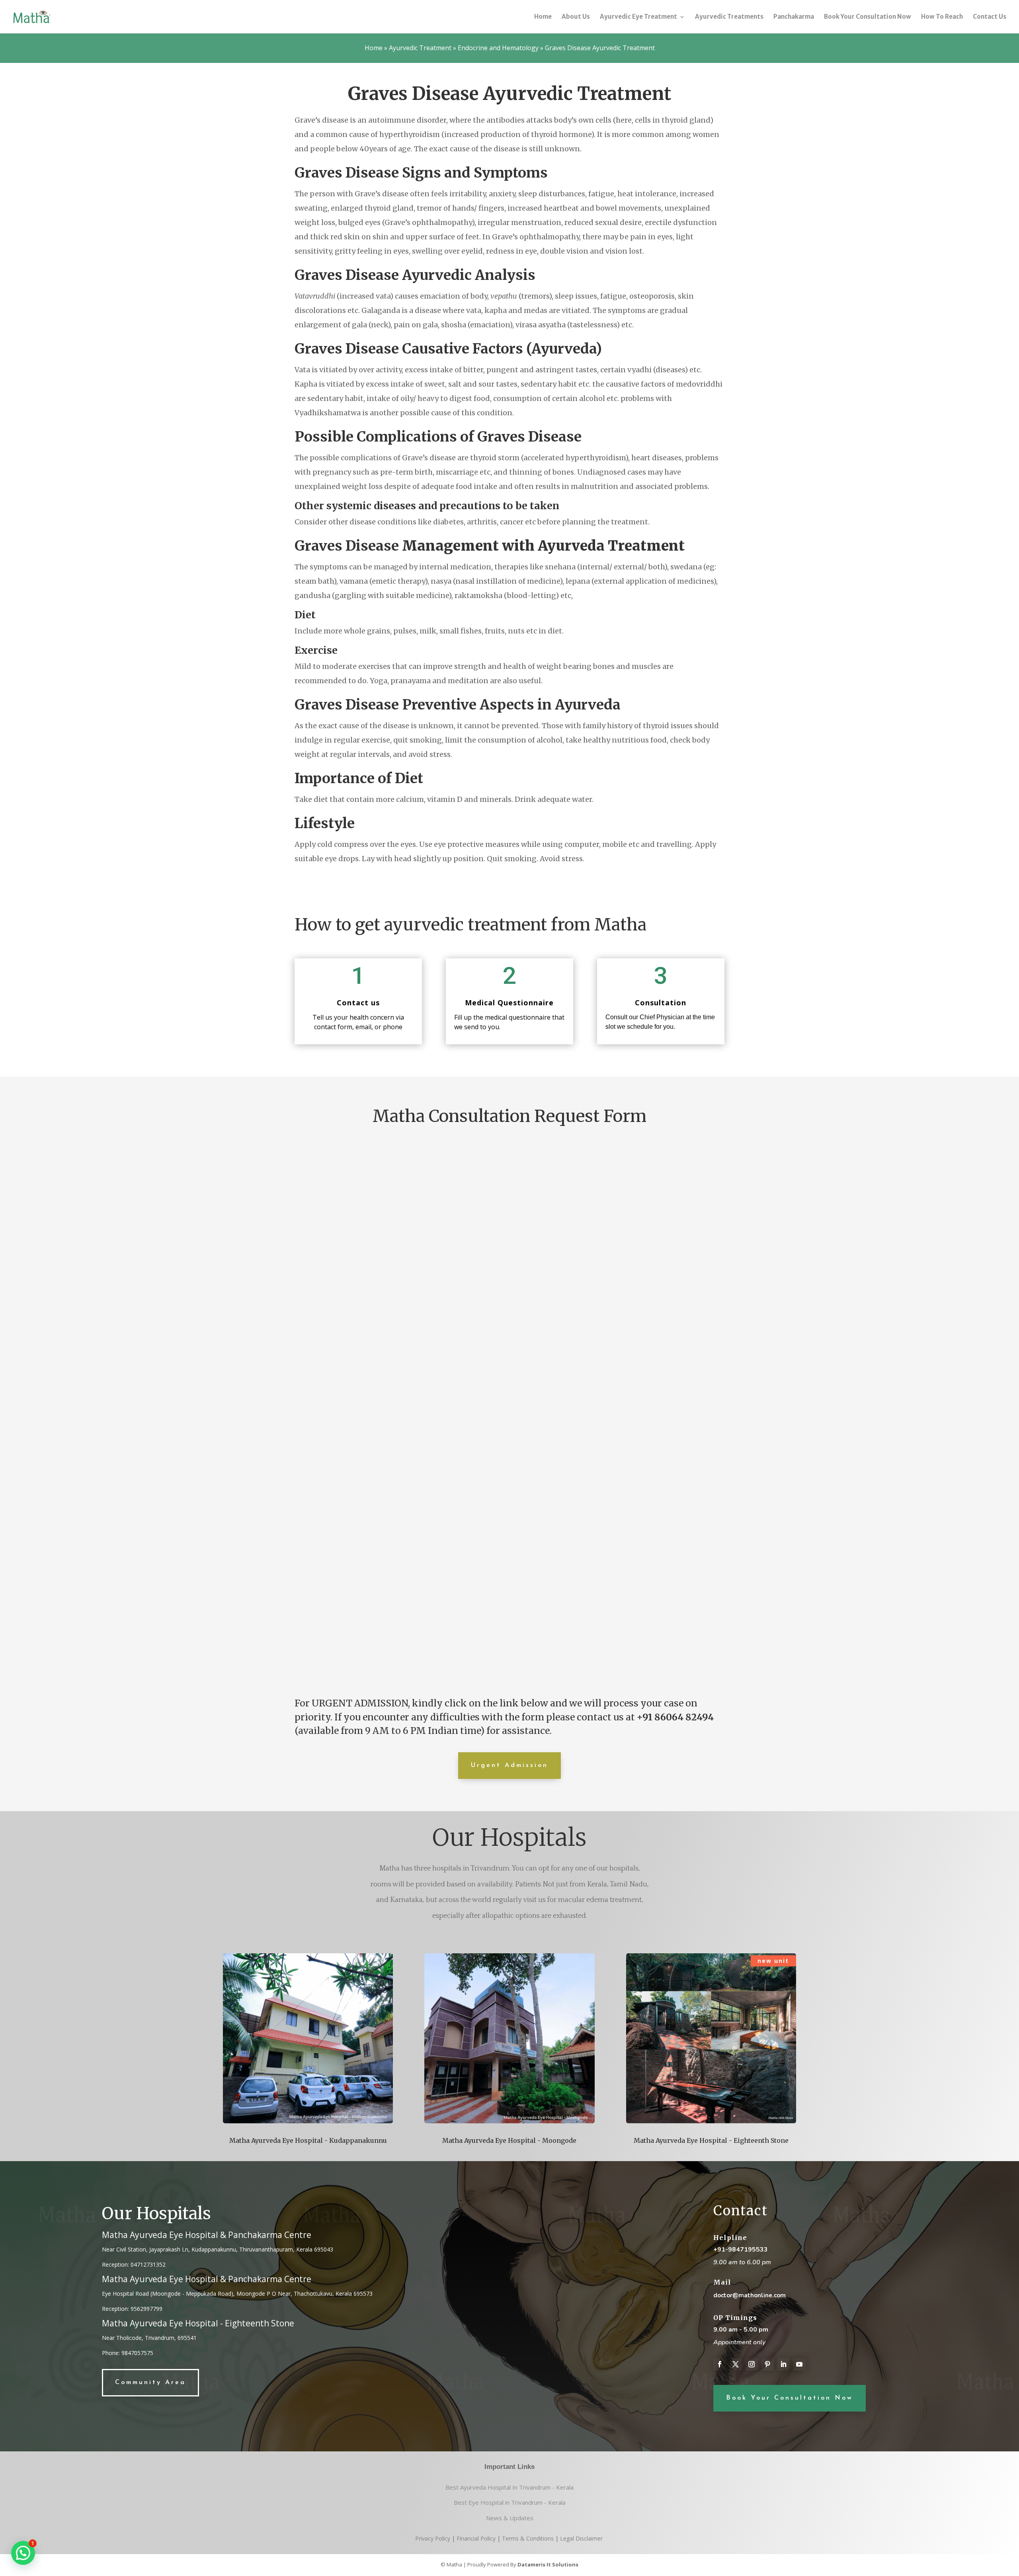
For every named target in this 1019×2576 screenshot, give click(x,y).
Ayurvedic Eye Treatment (638, 17)
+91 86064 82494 (675, 1717)
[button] (23, 2553)
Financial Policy (476, 2538)
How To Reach (942, 17)
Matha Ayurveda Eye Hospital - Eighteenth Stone (711, 2140)
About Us (576, 17)
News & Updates (510, 2518)
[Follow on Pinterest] (767, 2364)
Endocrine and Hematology (498, 48)
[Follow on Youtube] (799, 2364)
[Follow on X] (736, 2364)
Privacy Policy (433, 2538)
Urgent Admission (509, 1765)
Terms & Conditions (528, 2538)
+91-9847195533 (741, 2250)
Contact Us (990, 17)
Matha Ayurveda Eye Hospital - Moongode (509, 2140)
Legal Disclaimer (581, 2538)
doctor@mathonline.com (750, 2295)
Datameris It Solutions (548, 2564)
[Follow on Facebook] (720, 2364)
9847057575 (137, 2353)
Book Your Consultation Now (868, 17)
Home (543, 17)
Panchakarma (794, 17)
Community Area (150, 2383)
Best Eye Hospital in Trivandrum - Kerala (510, 2502)
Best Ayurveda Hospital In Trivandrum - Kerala (509, 2487)
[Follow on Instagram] (752, 2364)
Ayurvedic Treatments (729, 17)
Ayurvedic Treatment (420, 48)
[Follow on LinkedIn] (783, 2364)
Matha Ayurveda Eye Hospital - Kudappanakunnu (308, 2140)
